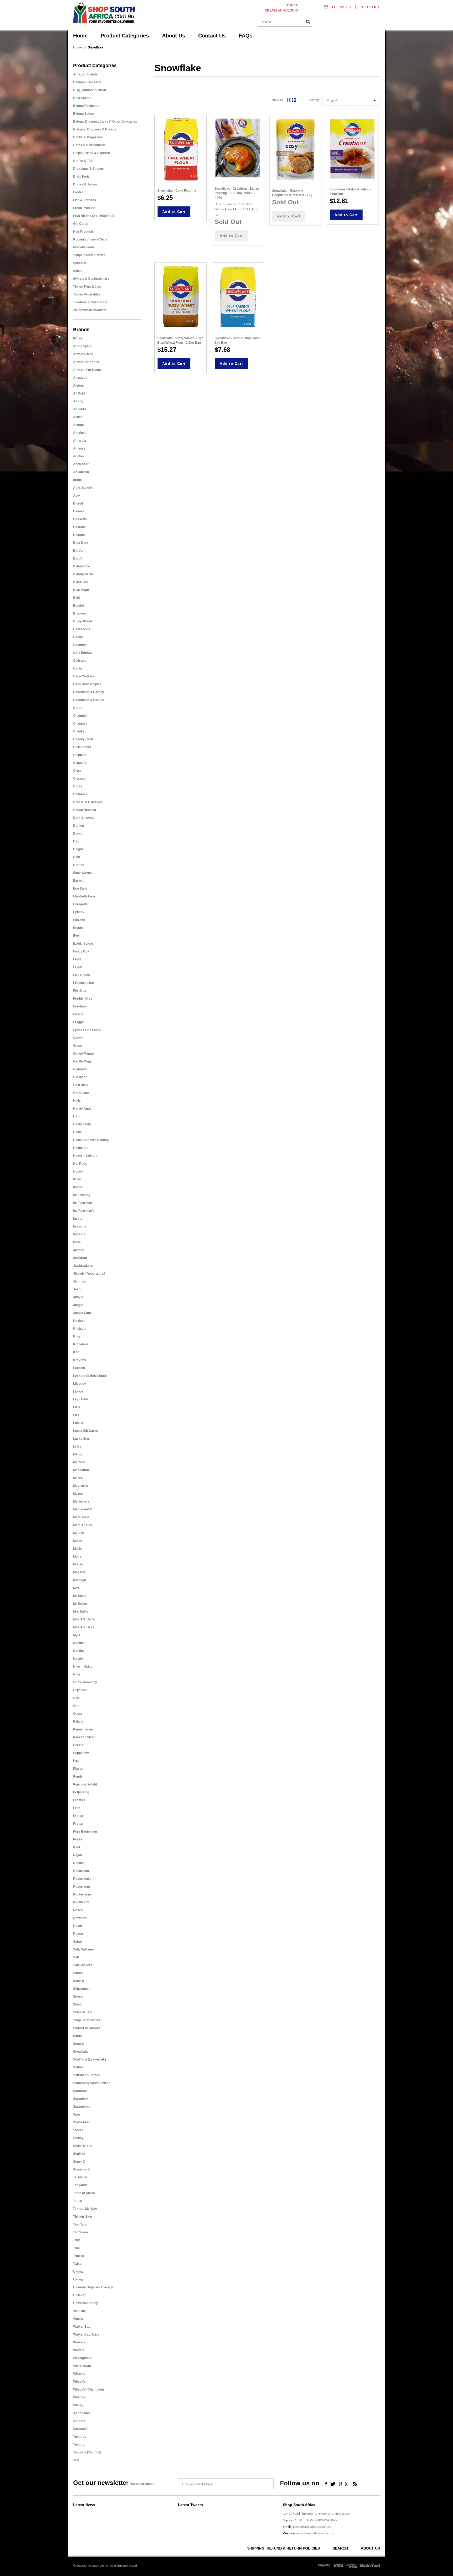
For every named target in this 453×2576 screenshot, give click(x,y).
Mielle (77, 1549)
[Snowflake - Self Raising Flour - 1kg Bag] (238, 297)
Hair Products (83, 232)
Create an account (282, 10)
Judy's (78, 1297)
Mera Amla (81, 1517)
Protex (78, 1824)
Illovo (77, 1179)
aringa (78, 480)
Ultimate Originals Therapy (93, 2287)
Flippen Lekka (83, 983)
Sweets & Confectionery (91, 279)
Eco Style (80, 889)
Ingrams (79, 1234)
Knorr (77, 1336)
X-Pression (81, 2413)
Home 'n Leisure (85, 1156)
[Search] (308, 22)
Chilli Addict (82, 747)
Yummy (79, 2445)
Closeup (79, 779)
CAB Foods (82, 629)
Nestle (78, 1659)
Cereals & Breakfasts (89, 145)
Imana (78, 1187)
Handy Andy (82, 1109)
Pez (76, 1761)
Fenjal (78, 967)
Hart (76, 1116)
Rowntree (80, 1918)
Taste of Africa (84, 2193)
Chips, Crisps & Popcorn (91, 153)
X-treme (79, 2421)
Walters (79, 2350)
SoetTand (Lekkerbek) (90, 2059)
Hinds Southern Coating (91, 1140)
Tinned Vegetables (87, 294)
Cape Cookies (84, 676)
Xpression (81, 2429)
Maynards (81, 1486)
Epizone (79, 920)
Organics (80, 1690)
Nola (77, 1674)
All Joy (78, 401)
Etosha (78, 928)
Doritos (79, 865)
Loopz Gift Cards (86, 1431)
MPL (76, 1588)
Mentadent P (82, 1509)
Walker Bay (82, 2327)
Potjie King (81, 1792)
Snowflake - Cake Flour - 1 (177, 191)
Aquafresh (81, 472)
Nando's (79, 1643)
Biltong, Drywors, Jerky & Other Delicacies (105, 122)
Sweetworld (82, 2169)
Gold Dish (80, 1085)
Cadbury (80, 645)
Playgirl (79, 1769)
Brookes (80, 613)
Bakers (79, 511)
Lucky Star (81, 1439)
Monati (78, 1564)
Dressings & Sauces (88, 169)
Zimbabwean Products (90, 310)
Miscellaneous (84, 247)
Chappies (80, 724)
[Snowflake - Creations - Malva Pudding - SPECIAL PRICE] (238, 148)
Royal (77, 1926)
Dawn (77, 834)
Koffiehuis (81, 1344)
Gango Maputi (83, 1054)
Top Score (81, 2232)
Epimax (79, 912)
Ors (76, 1706)
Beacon (79, 535)
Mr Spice (80, 1596)
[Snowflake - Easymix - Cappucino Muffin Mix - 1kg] (295, 149)
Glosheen (80, 1077)
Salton (78, 1973)
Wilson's (79, 2382)
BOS (77, 598)
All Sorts (80, 409)
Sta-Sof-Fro (82, 2122)
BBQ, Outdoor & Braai (90, 90)
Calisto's (80, 661)
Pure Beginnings (85, 1832)
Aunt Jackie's (83, 488)
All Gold (79, 393)
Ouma (78, 1714)
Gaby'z (78, 1038)
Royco (78, 1934)
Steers (78, 2130)
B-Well (78, 503)
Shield (78, 2004)
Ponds (78, 1777)
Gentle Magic (83, 1061)
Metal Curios (83, 1525)
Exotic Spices (83, 944)
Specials (80, 263)
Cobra (78, 786)
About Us (370, 2548)
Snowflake (81, 2052)
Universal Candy (86, 2303)
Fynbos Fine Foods (87, 1030)
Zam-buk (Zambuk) (87, 2452)
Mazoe (78, 1494)
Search (340, 2548)
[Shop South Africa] (104, 12)
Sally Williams (83, 1949)
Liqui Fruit (80, 1399)
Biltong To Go (83, 574)
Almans (79, 425)
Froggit (78, 1022)
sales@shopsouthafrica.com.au (311, 2527)
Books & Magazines (88, 137)
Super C (79, 2162)
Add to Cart (174, 212)
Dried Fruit (81, 177)
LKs (76, 1415)
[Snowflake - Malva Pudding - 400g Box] (353, 149)
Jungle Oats (82, 1313)
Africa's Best (83, 354)
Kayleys (79, 1321)
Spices (78, 271)
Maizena (79, 1462)
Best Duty (81, 543)
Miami (78, 1541)
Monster (79, 1572)
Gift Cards (81, 224)
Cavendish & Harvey (89, 700)
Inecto (78, 1219)
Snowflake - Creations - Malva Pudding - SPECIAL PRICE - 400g (237, 193)
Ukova (78, 2272)
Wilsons (79, 2397)
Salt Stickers (83, 1965)
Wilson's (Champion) (88, 2389)
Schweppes (82, 1989)
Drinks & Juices (85, 184)
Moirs (77, 1556)
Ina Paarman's (84, 1211)
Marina (78, 1478)
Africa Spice (82, 346)
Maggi (78, 1454)
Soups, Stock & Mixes (89, 255)
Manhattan (81, 1470)
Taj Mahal (80, 2177)
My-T (77, 1635)
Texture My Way (85, 2209)
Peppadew (81, 1753)
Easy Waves (82, 873)
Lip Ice (78, 1391)
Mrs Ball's (81, 1612)
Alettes (79, 386)
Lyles (77, 1446)
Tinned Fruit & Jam (87, 287)
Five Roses (82, 975)
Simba (78, 2036)
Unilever (79, 2295)
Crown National (85, 810)
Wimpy (78, 2405)
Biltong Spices (84, 114)
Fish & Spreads (85, 200)
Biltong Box (82, 566)
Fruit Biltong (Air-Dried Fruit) (94, 216)
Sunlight (79, 2154)
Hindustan (81, 1148)
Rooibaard (81, 1902)
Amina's (79, 448)
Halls (77, 1101)
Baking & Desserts (87, 82)
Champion (81, 716)
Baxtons (79, 527)
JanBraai (80, 1258)
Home (78, 47)
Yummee (80, 2437)
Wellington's (82, 2358)
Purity (78, 1839)
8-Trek (78, 338)
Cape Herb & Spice (87, 684)
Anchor (79, 456)
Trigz (77, 2240)
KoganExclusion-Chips (90, 239)
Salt (76, 1957)
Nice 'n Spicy (83, 1667)
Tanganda (80, 2185)
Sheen (78, 1997)
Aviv (77, 496)
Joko (77, 1289)
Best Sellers (82, 98)
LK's (77, 1407)
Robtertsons (82, 1894)
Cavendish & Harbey (89, 692)
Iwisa (77, 1242)
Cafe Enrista (82, 653)
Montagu (80, 1580)
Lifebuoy (80, 1384)
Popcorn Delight (85, 1784)
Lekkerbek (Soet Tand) (90, 1376)
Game (78, 1046)
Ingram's (80, 1226)
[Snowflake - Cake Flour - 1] (180, 149)
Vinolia (78, 2319)
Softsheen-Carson (87, 2075)
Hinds (77, 1132)
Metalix (79, 1533)
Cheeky (79, 731)
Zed (76, 2460)
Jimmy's (80, 1281)
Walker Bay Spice (86, 2334)
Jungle (78, 1305)
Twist (77, 2264)
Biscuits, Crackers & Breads (95, 129)
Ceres (78, 708)
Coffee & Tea (83, 161)
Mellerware (81, 1501)
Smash (78, 2044)
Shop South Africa (87, 2020)
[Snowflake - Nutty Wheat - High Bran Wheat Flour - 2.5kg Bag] (180, 297)
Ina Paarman (83, 1203)
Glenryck (80, 1069)
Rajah (77, 1855)
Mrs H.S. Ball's (84, 1619)
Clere (77, 771)
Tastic (78, 2201)
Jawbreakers (83, 1266)
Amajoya (80, 433)
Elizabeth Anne (84, 896)
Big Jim (79, 558)
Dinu (77, 857)
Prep (77, 1808)
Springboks (82, 2107)
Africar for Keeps (86, 362)
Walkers (79, 2342)
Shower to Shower (87, 2028)
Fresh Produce (84, 208)
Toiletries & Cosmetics (90, 302)
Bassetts (80, 519)
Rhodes (79, 1863)
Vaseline (79, 2311)
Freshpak (80, 1006)
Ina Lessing (82, 1195)
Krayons (80, 1360)
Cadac (78, 637)
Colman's (80, 794)
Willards (79, 2374)
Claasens (80, 763)
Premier (79, 1800)
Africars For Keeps (87, 370)
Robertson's (82, 1879)
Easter (78, 192)
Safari (78, 1942)
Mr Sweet (80, 1604)
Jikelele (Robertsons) (89, 1274)
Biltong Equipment (87, 106)
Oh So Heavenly (85, 1682)
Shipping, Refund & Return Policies (284, 2548)
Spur (77, 2114)
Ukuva (78, 2279)
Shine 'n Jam (83, 2012)
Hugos (78, 1171)
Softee (78, 2067)
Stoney (78, 2138)
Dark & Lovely (84, 818)
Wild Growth (82, 2366)
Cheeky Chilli (83, 739)
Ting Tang (80, 2224)
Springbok (81, 2099)
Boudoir (79, 606)
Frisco (78, 1014)
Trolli (77, 2248)
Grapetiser (81, 1093)
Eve (76, 936)
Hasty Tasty (82, 1124)
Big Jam (79, 551)
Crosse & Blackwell (88, 802)
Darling (79, 826)
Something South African (92, 2083)
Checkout (370, 7)
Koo (76, 1352)
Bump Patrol (82, 621)
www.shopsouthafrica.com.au (315, 2533)
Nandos (79, 1651)
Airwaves (80, 378)
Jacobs (79, 1250)
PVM (77, 1847)
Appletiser (81, 464)
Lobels (78, 1423)
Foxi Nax (80, 991)
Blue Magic (81, 590)
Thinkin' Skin (83, 2217)
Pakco (78, 1722)
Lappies (79, 1368)
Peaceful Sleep (84, 1737)
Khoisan (79, 1329)
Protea (78, 1816)
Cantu (78, 668)
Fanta (77, 959)
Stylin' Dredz (83, 2146)
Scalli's (79, 1981)
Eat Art (78, 881)
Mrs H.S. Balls (84, 1627)
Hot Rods (80, 1164)
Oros (77, 1698)
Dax (76, 841)
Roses (78, 1910)
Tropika (79, 2256)
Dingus (78, 849)
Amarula (80, 441)
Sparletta (80, 2091)
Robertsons (82, 1887)
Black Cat (80, 582)
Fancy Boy (81, 951)
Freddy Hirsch (84, 999)
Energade (80, 904)
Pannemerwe (83, 1729)
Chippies (80, 755)
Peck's (78, 1745)
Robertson (81, 1871)
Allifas (78, 417)
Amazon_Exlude (85, 74)
